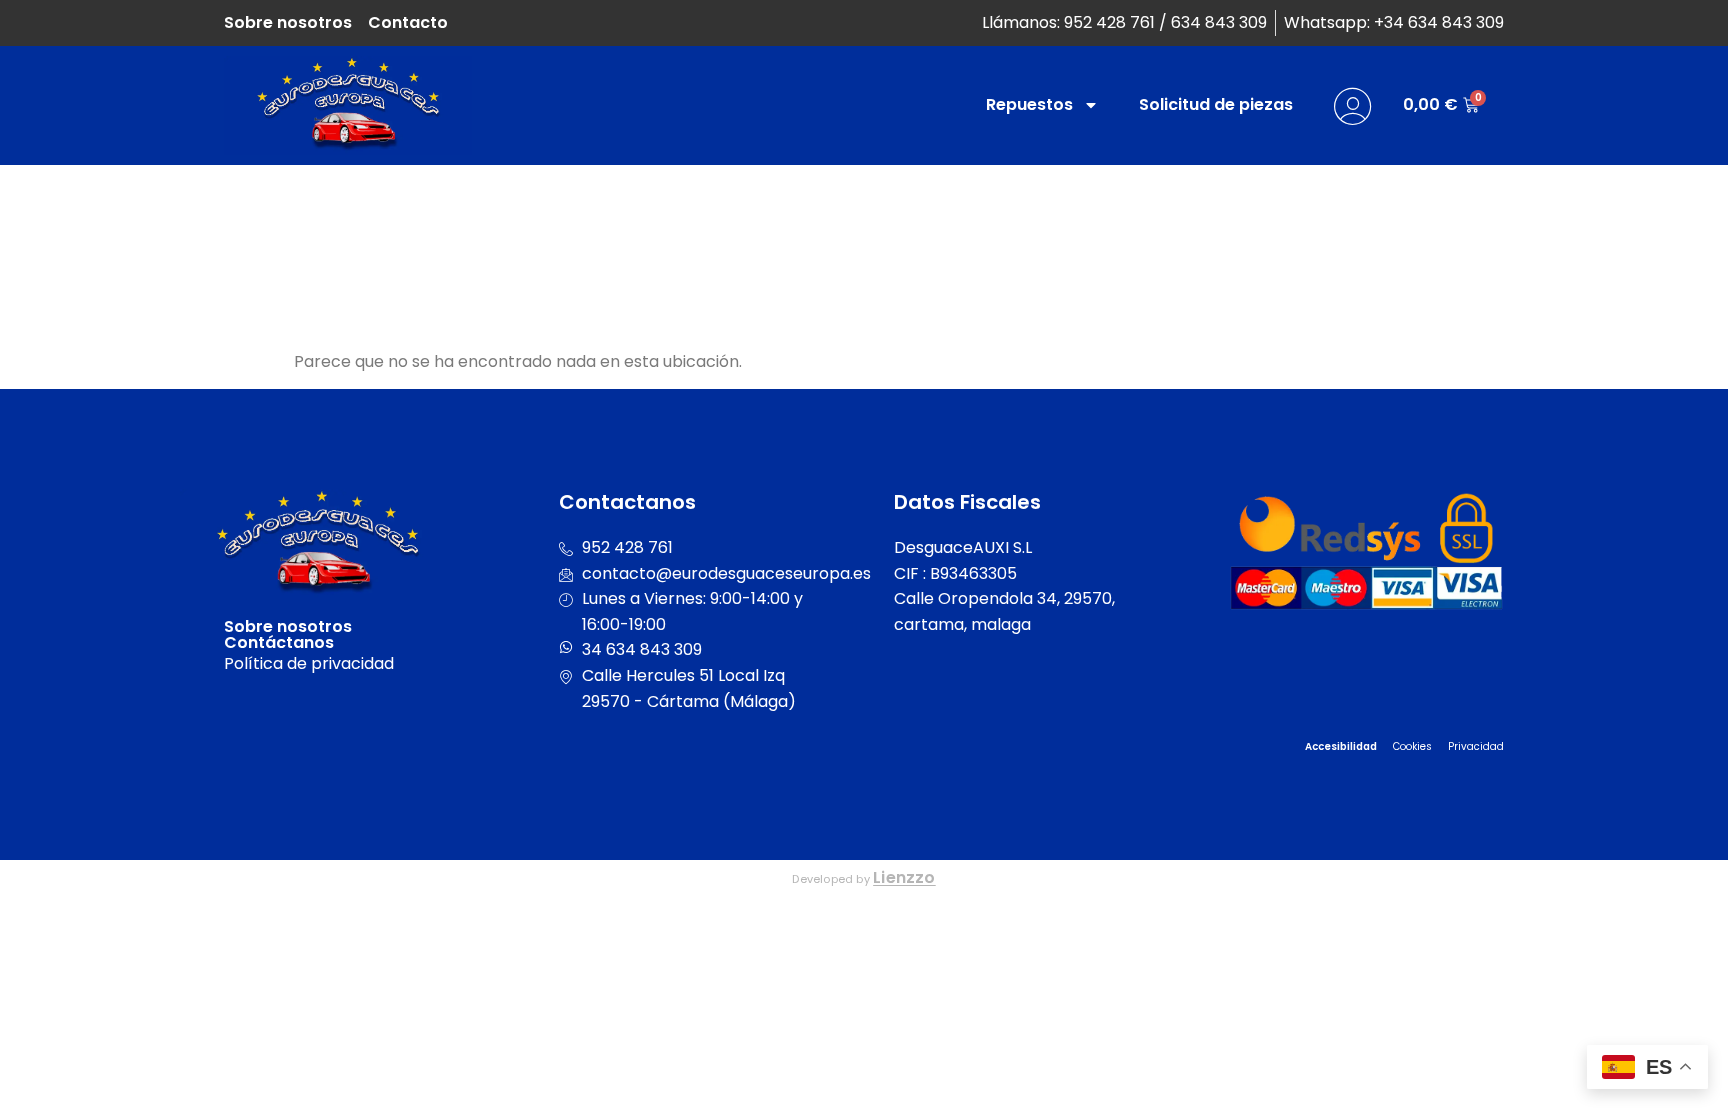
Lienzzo (904, 877)
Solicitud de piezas (1216, 104)
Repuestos (1029, 104)
